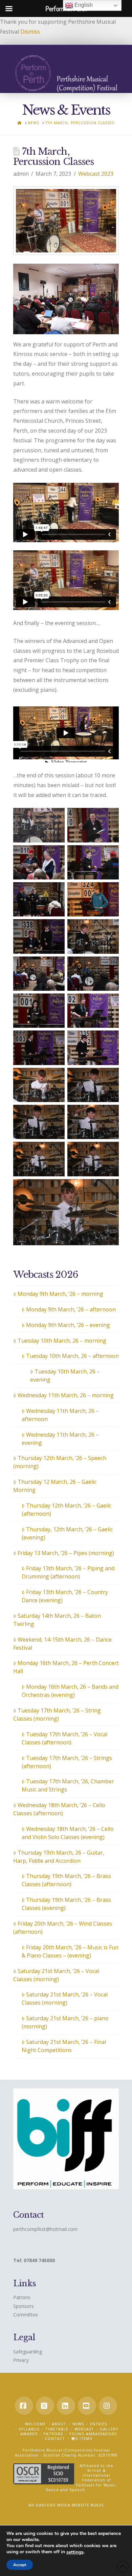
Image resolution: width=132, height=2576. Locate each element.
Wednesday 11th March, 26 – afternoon (60, 1415)
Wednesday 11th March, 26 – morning (66, 1395)
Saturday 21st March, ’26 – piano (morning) (65, 2022)
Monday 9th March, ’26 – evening (68, 1325)
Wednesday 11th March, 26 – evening (60, 1439)
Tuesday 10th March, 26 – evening (65, 1376)
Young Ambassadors (93, 2434)
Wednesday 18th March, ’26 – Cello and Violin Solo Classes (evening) (68, 1833)
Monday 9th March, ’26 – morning (60, 1294)
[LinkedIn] (66, 2406)
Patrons (22, 2297)
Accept (20, 2565)
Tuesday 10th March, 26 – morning (62, 1341)
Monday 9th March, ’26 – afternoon (71, 1309)
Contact (55, 2438)
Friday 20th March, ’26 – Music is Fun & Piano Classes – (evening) (70, 1951)
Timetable (57, 2429)
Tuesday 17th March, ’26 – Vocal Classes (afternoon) (64, 1738)
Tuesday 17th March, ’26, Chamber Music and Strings (68, 1785)
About (59, 2424)
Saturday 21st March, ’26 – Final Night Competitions (64, 2046)
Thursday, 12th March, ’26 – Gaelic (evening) (67, 1533)
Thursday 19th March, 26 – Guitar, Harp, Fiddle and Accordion (59, 1857)
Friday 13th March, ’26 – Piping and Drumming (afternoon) (68, 1572)
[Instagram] (108, 2406)
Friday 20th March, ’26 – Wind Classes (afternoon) (63, 1928)
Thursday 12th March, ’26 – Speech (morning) (60, 1462)
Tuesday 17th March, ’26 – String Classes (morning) (57, 1715)
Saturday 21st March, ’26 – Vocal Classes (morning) (56, 1975)
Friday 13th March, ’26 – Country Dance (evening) (65, 1596)
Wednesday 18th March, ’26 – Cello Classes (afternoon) (59, 1809)
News (78, 2424)
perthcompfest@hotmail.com (45, 2229)
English (83, 5)
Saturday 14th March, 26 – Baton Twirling (57, 1620)
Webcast (84, 2429)
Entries (98, 2424)
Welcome (35, 2424)
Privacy (21, 2360)
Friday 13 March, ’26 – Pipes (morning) (66, 1553)
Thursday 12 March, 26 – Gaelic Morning (55, 1486)
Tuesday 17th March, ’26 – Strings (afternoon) (67, 1762)
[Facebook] (24, 2406)
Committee (26, 2315)
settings (75, 2552)
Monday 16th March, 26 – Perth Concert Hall (66, 1667)
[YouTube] (87, 2406)
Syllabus (29, 2429)
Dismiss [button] (30, 32)
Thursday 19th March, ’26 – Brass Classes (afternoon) (66, 1880)
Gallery (109, 2429)
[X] (45, 2406)
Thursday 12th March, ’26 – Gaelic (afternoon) (67, 1510)
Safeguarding (28, 2352)
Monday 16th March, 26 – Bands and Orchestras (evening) (70, 1691)
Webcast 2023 (96, 174)
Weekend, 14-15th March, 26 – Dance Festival (62, 1644)
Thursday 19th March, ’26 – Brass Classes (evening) (66, 1904)
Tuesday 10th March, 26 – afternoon (72, 1356)
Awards (29, 2434)
